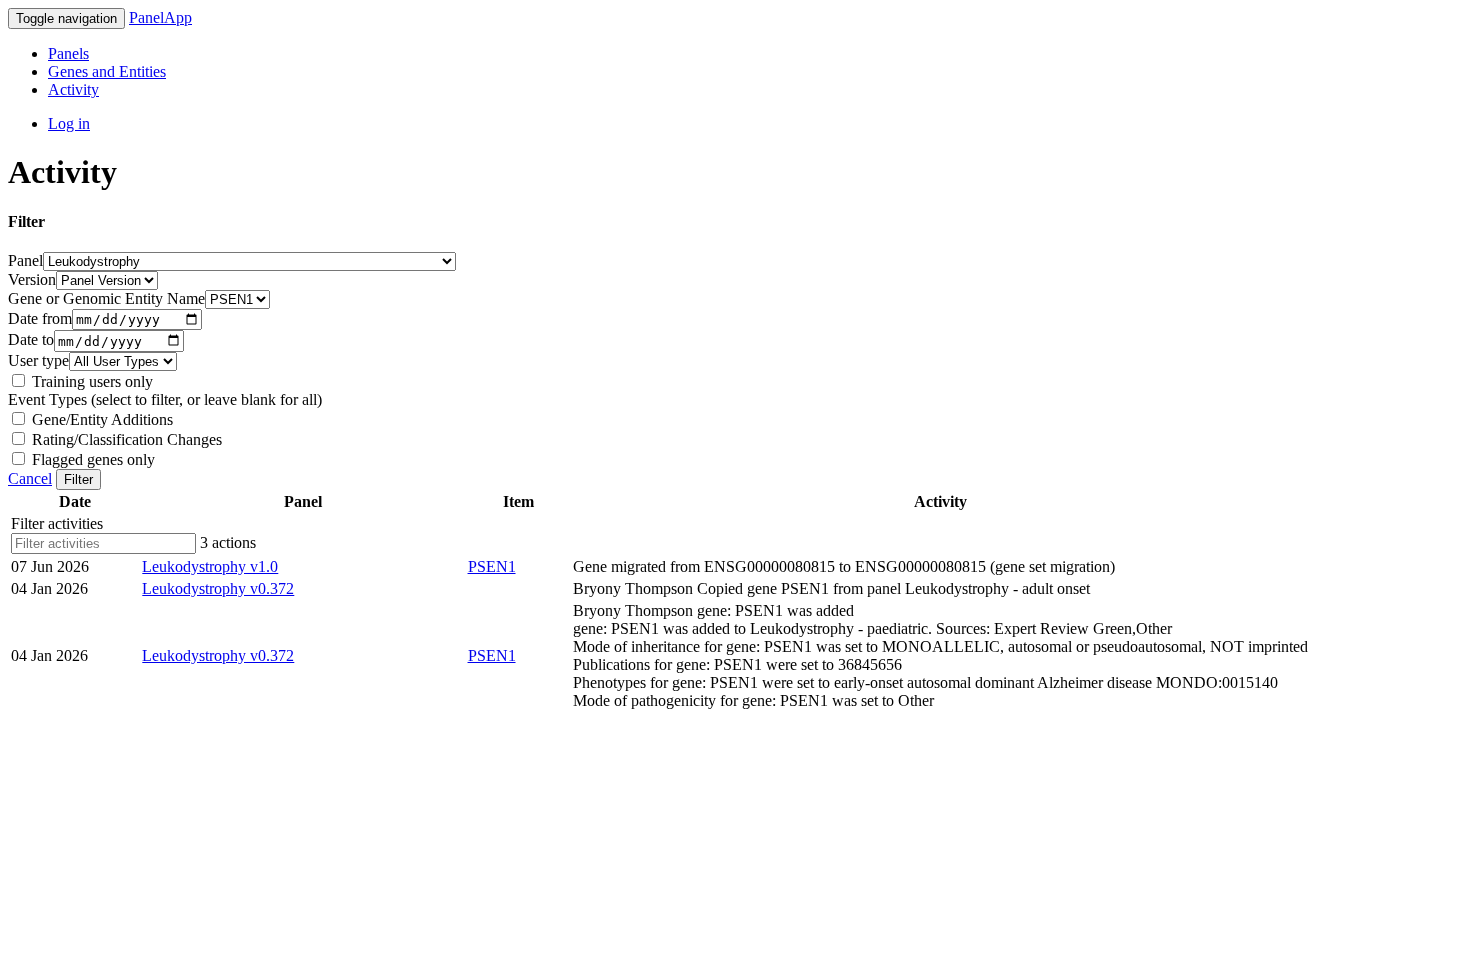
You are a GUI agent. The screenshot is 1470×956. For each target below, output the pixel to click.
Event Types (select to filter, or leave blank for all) (165, 399)
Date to (31, 340)
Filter (78, 479)
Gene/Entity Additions (100, 419)
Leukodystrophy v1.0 (210, 566)
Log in (69, 123)
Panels (68, 53)
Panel (25, 260)
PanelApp (160, 17)
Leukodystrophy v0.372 (218, 588)
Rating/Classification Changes (125, 439)
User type (38, 360)
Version (32, 279)
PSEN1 (492, 566)
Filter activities (57, 523)
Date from (40, 318)
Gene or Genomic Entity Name (106, 298)
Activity (73, 89)
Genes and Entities (107, 71)
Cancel (30, 478)
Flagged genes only (91, 459)
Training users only (90, 381)
